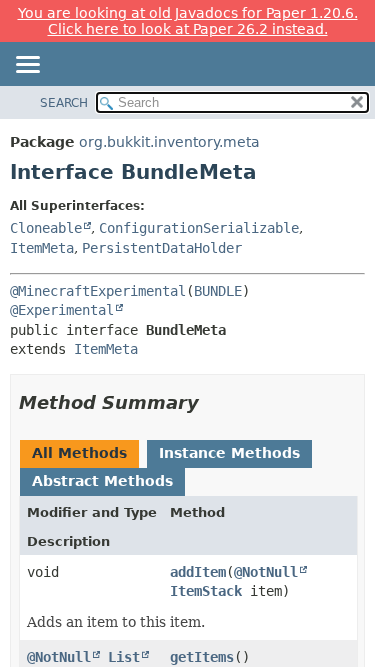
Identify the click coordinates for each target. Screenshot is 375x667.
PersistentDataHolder (162, 248)
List (124, 657)
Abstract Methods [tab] (102, 481)
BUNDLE (218, 291)
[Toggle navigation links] (27, 66)
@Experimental (62, 310)
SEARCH (64, 103)
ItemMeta (42, 248)
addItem (198, 572)
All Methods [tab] (79, 453)
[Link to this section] (213, 402)
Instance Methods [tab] (229, 453)
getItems (202, 657)
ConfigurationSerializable (199, 228)
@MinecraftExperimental (98, 291)
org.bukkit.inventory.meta (169, 142)
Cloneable (46, 228)
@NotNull (266, 572)
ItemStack (206, 591)
